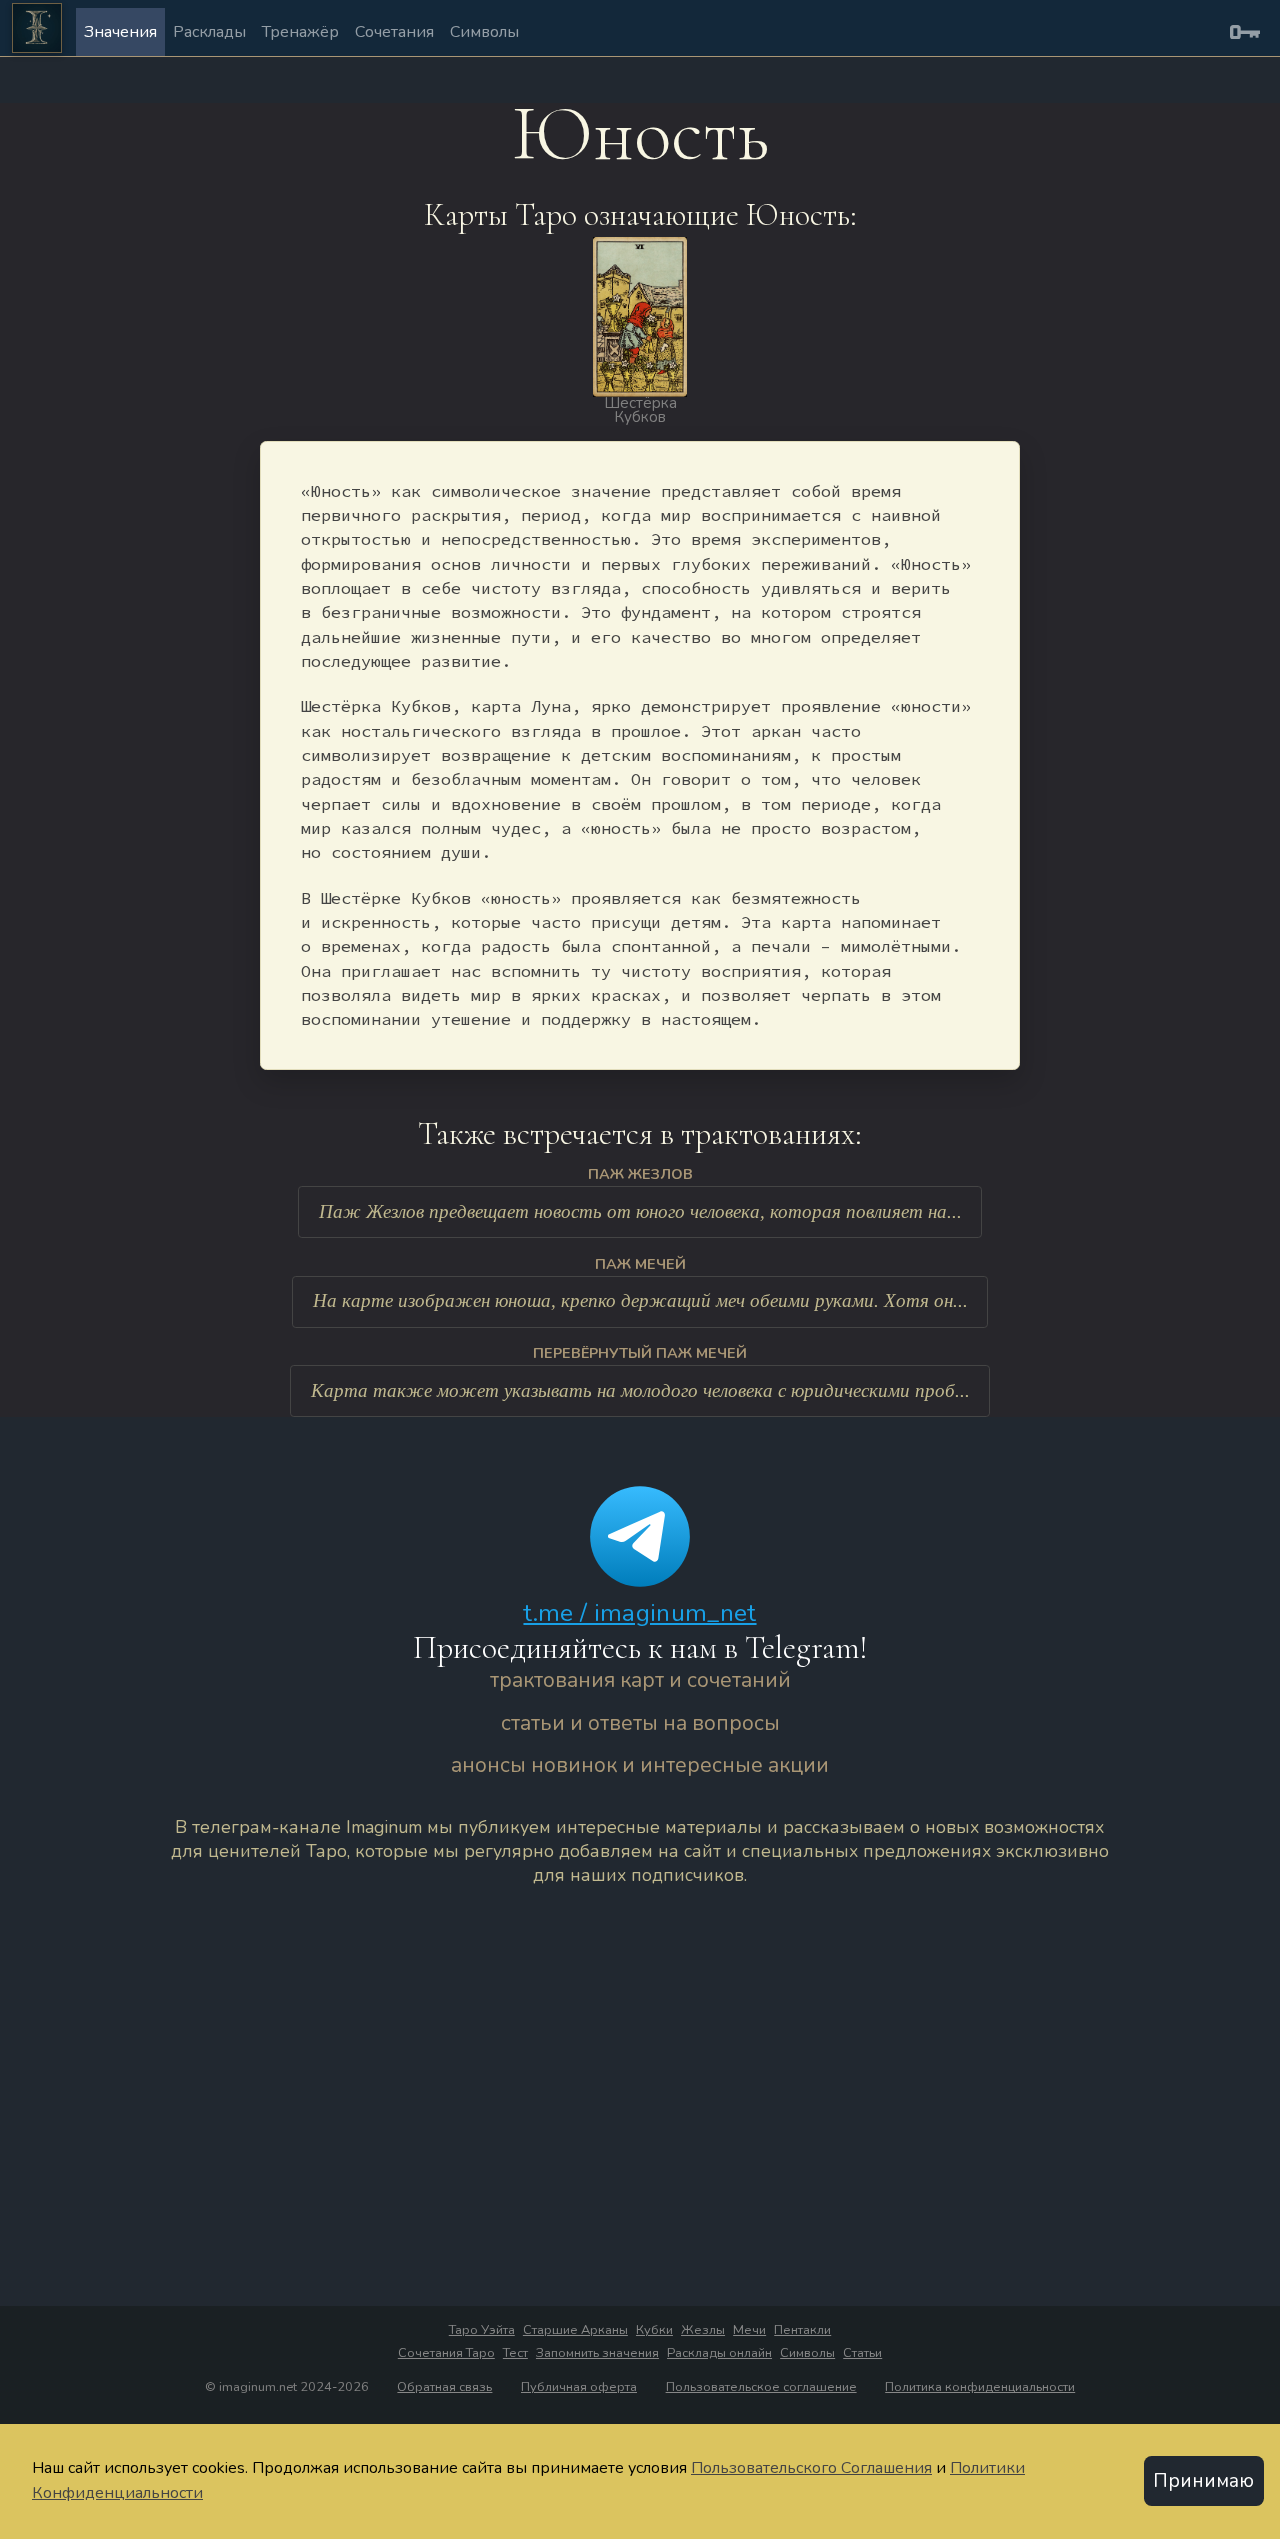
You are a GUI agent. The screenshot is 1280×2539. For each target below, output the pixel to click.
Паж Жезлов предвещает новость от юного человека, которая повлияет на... (640, 1211)
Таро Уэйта (482, 2330)
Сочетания (394, 32)
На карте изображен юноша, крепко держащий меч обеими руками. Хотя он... (640, 1300)
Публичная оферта (579, 2387)
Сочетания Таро (446, 2353)
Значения (120, 32)
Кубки (654, 2330)
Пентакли (802, 2330)
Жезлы (703, 2330)
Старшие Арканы (575, 2330)
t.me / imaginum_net (639, 1613)
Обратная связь (444, 2387)
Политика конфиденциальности (980, 2387)
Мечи (749, 2330)
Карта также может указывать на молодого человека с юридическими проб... (640, 1390)
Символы (484, 32)
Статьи (862, 2353)
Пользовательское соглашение (761, 2387)
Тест (515, 2353)
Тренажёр (300, 32)
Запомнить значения (597, 2353)
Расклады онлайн (719, 2353)
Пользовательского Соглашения (811, 2468)
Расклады (209, 32)
